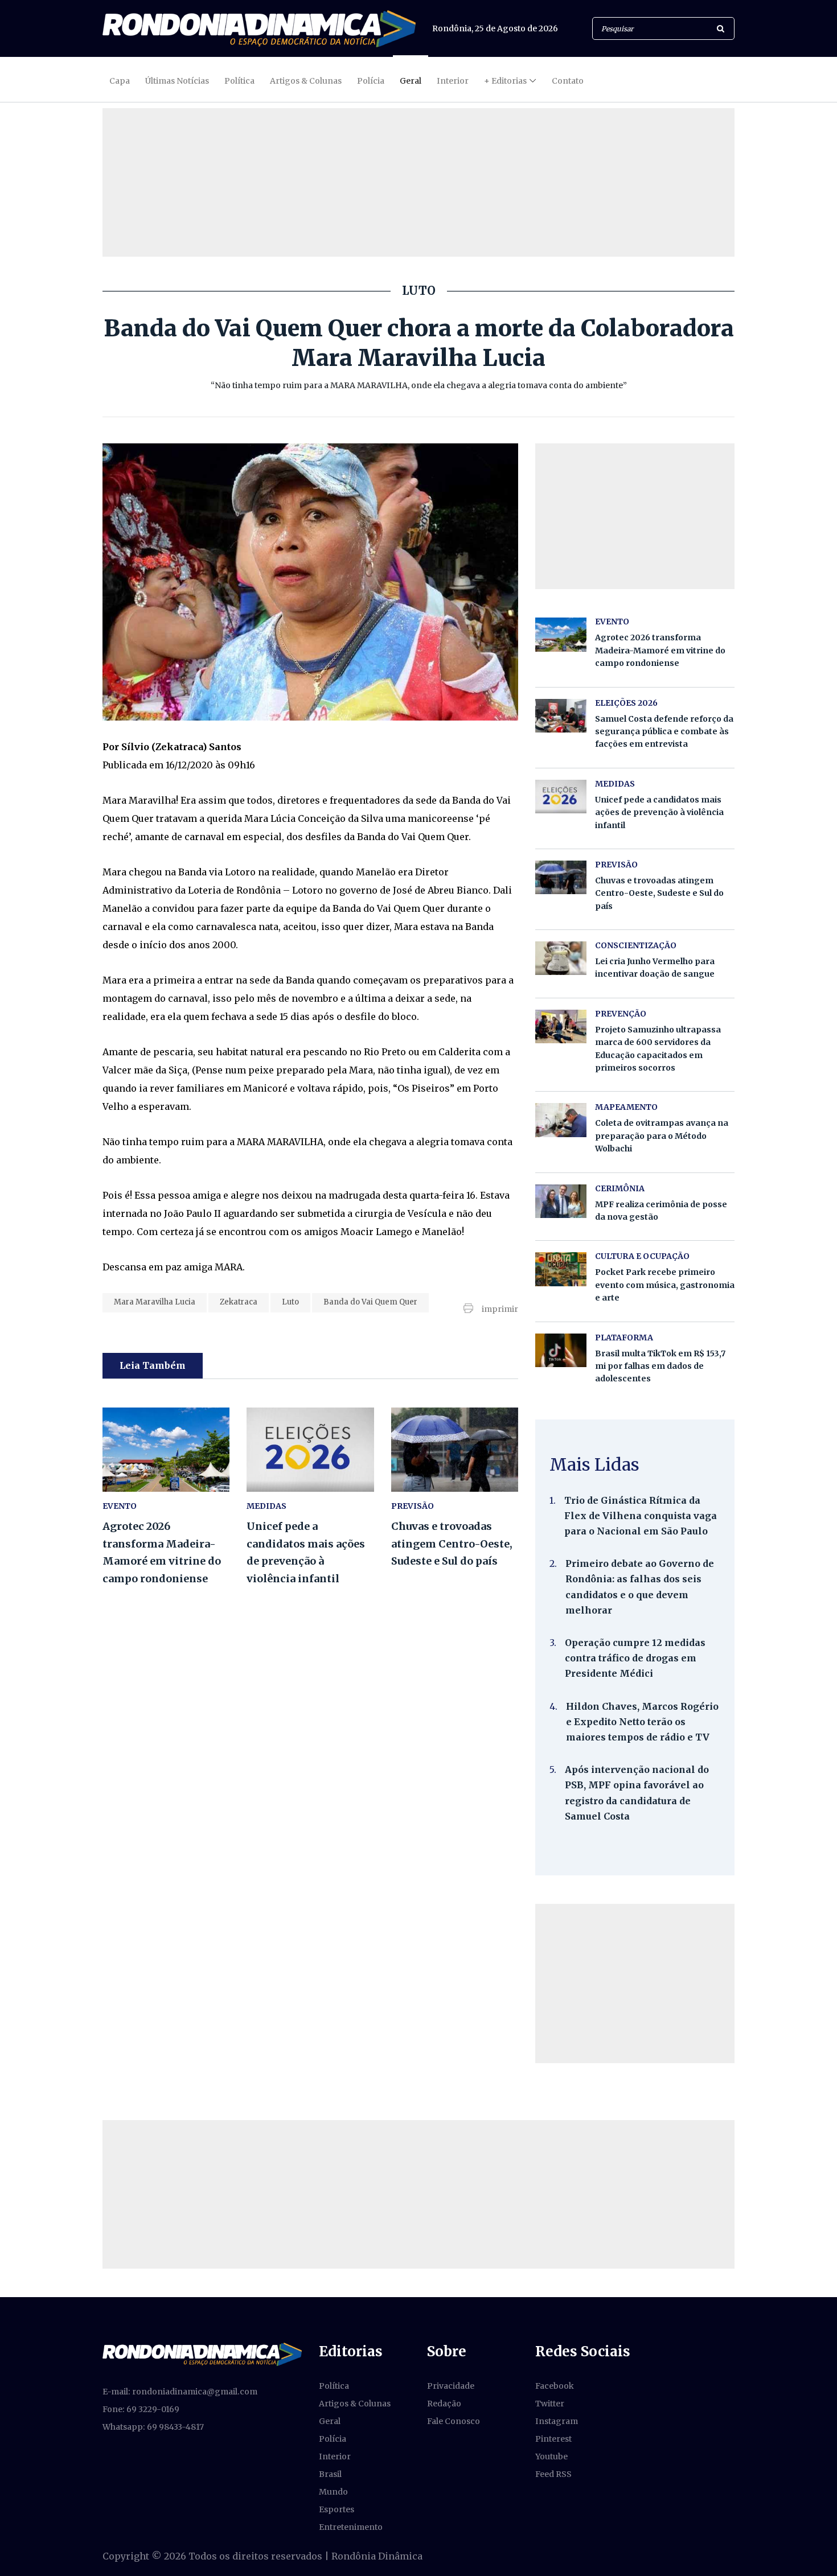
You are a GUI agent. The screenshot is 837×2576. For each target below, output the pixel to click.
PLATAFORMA (624, 1338)
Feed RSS (553, 2474)
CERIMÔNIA (620, 1188)
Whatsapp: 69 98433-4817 (153, 2427)
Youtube (551, 2456)
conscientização (636, 945)
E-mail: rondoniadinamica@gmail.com (180, 2392)
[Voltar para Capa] (259, 29)
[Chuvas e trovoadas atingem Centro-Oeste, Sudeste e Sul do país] (455, 1450)
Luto (290, 1302)
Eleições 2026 (626, 703)
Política (239, 81)
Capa (120, 81)
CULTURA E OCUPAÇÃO (642, 1256)
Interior (453, 81)
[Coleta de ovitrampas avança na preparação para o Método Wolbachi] (561, 1120)
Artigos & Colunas (306, 81)
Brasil (330, 2474)
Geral (411, 81)
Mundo (333, 2492)
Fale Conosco (454, 2421)
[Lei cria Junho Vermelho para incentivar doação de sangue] (561, 958)
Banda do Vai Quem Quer (370, 1302)
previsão (413, 1506)
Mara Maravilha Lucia (155, 1302)
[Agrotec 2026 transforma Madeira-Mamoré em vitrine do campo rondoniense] (166, 1450)
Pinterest (553, 2439)
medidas (266, 1506)
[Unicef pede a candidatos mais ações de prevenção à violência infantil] (310, 1450)
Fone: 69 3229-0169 (141, 2409)
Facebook (555, 2386)
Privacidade (451, 2386)
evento (120, 1506)
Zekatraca (239, 1302)
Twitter (550, 2404)
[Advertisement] (635, 1984)
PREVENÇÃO (621, 1014)
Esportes (337, 2509)
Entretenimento (351, 2527)
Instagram (557, 2421)
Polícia (371, 81)
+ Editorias (505, 81)
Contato (568, 81)
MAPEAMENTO (626, 1107)
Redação (444, 2404)
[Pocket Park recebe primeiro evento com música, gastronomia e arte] (561, 1269)
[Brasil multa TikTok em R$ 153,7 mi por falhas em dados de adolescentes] (561, 1350)
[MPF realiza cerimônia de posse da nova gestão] (561, 1201)
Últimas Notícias (177, 81)
